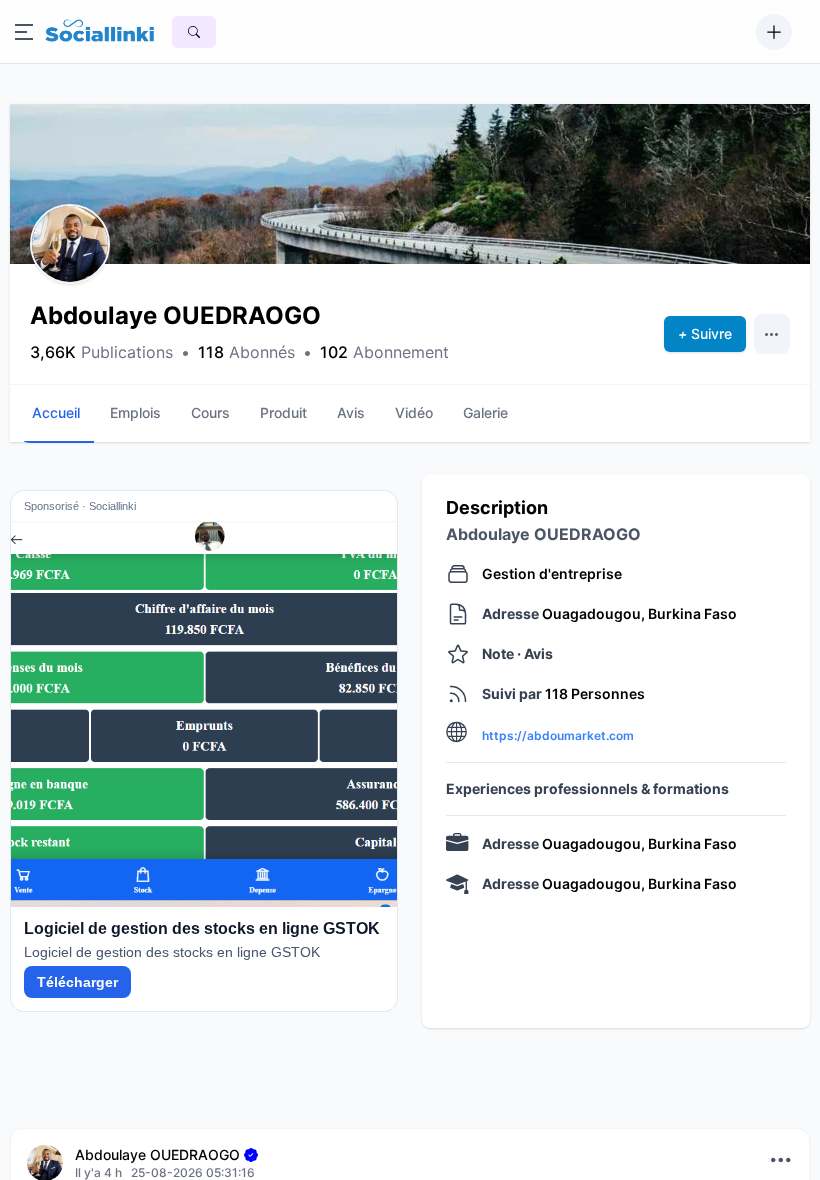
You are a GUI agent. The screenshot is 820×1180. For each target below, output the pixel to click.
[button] (70, 244)
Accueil (56, 412)
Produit (283, 412)
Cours (210, 412)
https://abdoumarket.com (558, 735)
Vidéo (414, 412)
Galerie (485, 412)
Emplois (135, 412)
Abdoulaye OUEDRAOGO (157, 1154)
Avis (351, 412)
